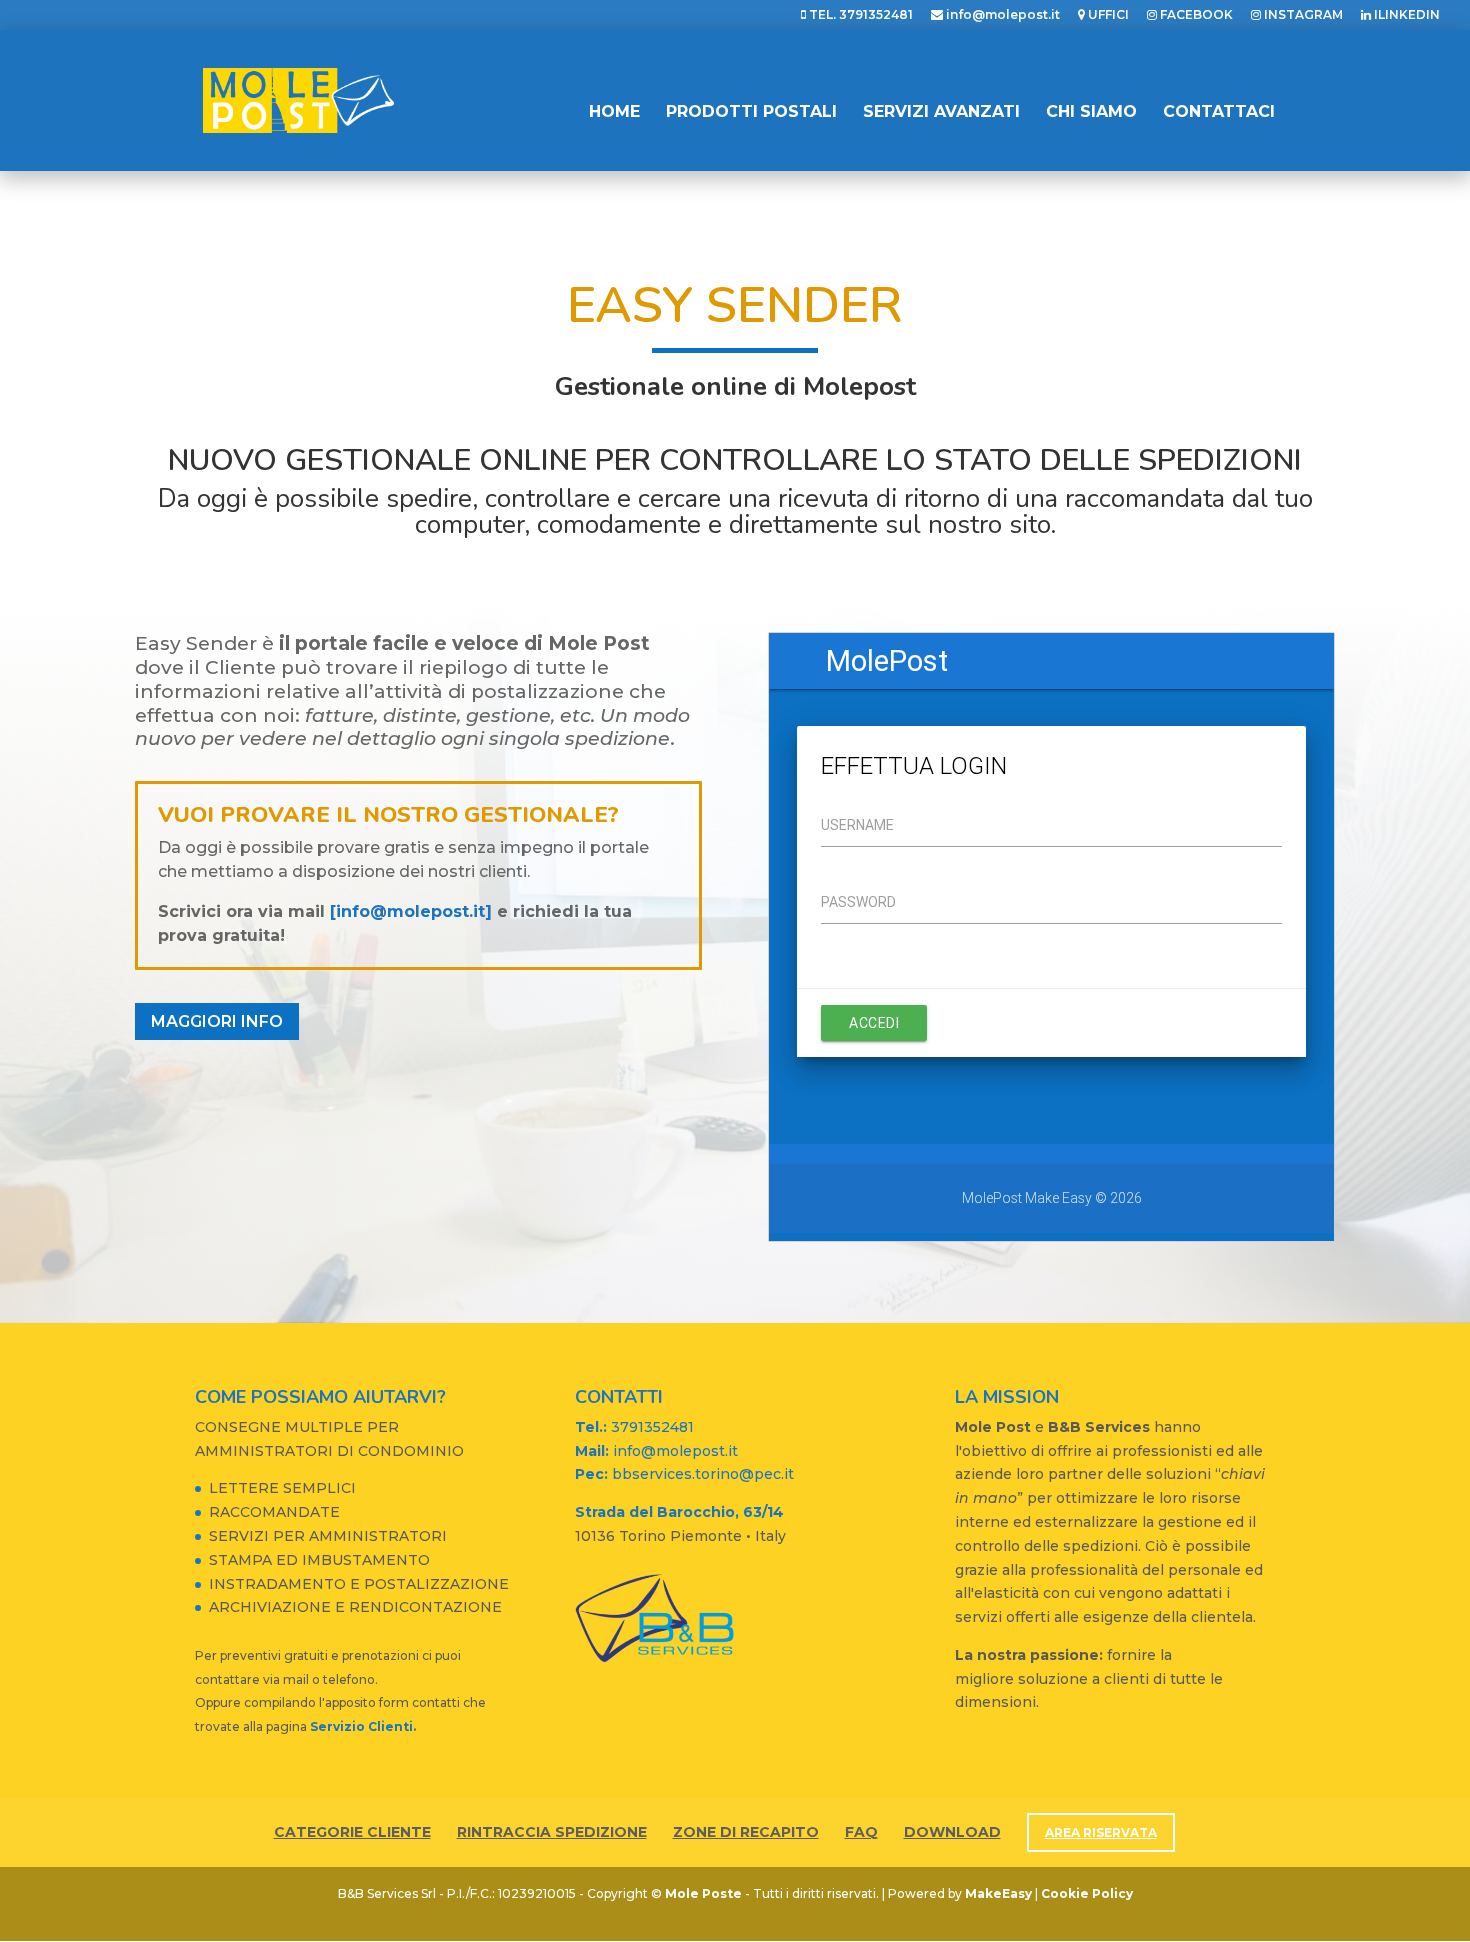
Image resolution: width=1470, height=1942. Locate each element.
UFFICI (1107, 15)
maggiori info (217, 1021)
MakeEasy (998, 1893)
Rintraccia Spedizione (552, 1832)
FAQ (861, 1832)
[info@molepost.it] (411, 911)
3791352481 (634, 1427)
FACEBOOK (1195, 15)
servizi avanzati (941, 113)
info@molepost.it (1001, 15)
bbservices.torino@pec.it (684, 1474)
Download (952, 1832)
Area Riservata (1101, 1832)
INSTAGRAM (1302, 15)
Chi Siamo (1091, 113)
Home (614, 113)
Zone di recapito (746, 1832)
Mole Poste (703, 1893)
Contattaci (1219, 113)
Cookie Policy (1087, 1893)
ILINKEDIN (1405, 15)
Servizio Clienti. (363, 1726)
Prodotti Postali (751, 113)
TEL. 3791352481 (859, 15)
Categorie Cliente (352, 1832)
